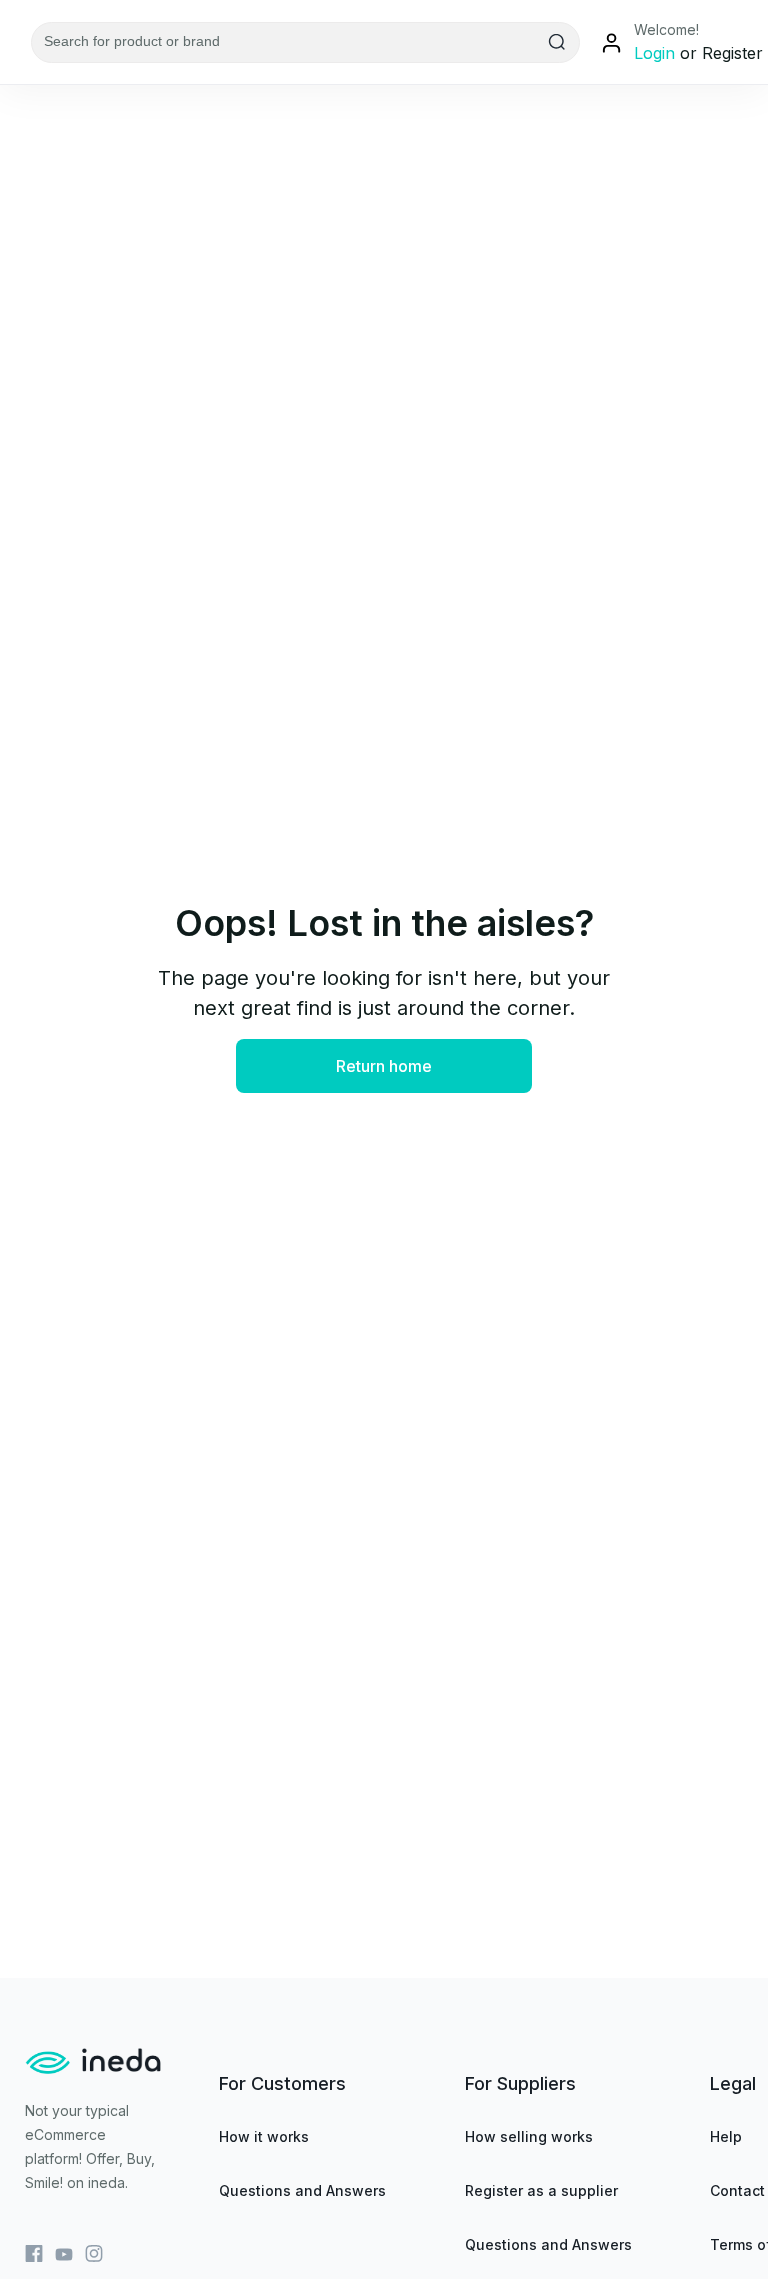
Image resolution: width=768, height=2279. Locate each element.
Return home (384, 1066)
